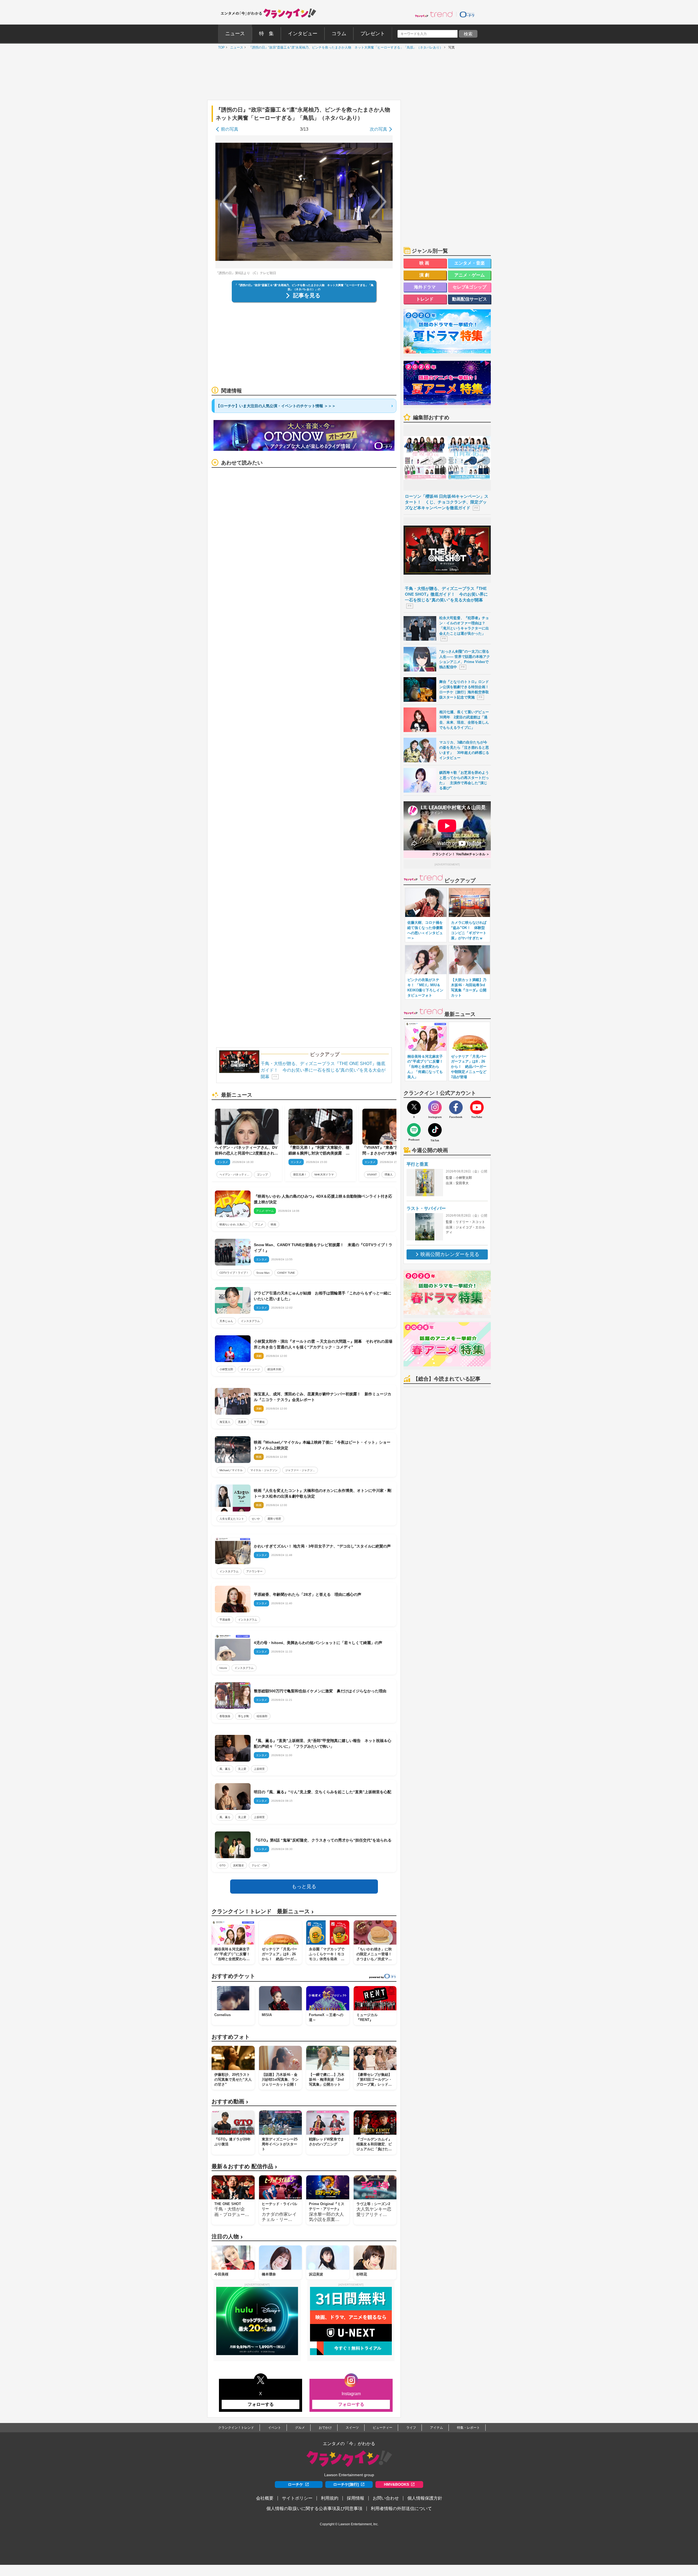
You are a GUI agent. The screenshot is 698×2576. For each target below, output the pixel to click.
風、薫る (225, 1769)
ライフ (411, 2428)
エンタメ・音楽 (470, 263)
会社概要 (265, 2498)
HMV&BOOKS (396, 2484)
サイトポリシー (297, 2498)
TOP (220, 47)
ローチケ (296, 2484)
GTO (222, 1865)
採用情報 (356, 2498)
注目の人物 (227, 2237)
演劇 (425, 275)
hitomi (223, 1668)
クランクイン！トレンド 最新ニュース (263, 1911)
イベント (275, 2428)
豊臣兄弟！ (300, 1175)
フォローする (261, 2404)
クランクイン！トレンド (236, 2428)
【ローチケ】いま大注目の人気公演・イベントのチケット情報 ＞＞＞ (276, 406)
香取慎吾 (225, 1716)
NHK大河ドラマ (324, 1175)
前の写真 (230, 129)
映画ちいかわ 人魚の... (233, 1224)
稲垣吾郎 (262, 1716)
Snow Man (263, 1273)
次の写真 (378, 129)
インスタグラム (250, 1321)
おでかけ (325, 2428)
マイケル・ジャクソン (264, 1470)
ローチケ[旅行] (346, 2484)
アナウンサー (254, 1571)
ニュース (235, 47)
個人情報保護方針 (425, 2498)
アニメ (259, 1224)
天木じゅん (226, 1321)
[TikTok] (435, 1130)
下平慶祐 (259, 1422)
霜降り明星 (274, 1519)
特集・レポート (468, 2428)
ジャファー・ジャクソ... (300, 1470)
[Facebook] (456, 1107)
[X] (414, 1107)
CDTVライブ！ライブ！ (234, 1273)
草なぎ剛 (243, 1716)
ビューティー (383, 2428)
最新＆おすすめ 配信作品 (244, 2166)
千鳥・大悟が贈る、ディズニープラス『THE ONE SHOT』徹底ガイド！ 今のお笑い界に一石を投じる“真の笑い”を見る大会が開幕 (323, 1070)
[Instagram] (435, 1107)
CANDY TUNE (286, 1273)
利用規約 (330, 2498)
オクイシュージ (250, 1369)
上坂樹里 (259, 1769)
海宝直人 (225, 1422)
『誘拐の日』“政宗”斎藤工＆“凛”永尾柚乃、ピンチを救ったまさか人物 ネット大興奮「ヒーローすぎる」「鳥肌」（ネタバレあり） (344, 47)
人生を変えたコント (232, 1519)
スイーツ (352, 2428)
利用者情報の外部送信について (401, 2508)
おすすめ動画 (230, 2102)
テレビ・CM (259, 1865)
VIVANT (372, 1175)
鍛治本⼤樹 (274, 1369)
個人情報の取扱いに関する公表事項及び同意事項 (314, 2508)
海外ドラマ (425, 287)
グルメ (300, 2428)
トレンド (425, 299)
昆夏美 (242, 1422)
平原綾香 (225, 1620)
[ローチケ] (467, 14)
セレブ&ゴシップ (470, 287)
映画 (273, 1224)
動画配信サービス (470, 299)
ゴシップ (262, 1175)
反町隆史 (239, 1865)
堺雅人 (389, 1175)
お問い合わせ (386, 2498)
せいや (256, 1519)
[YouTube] (477, 1107)
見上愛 (242, 1769)
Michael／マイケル (231, 1470)
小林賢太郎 (226, 1369)
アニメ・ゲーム (470, 275)
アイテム (437, 2428)
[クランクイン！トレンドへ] (434, 14)
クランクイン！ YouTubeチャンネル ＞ (461, 854)
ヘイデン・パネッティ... (234, 1175)
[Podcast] (414, 1130)
